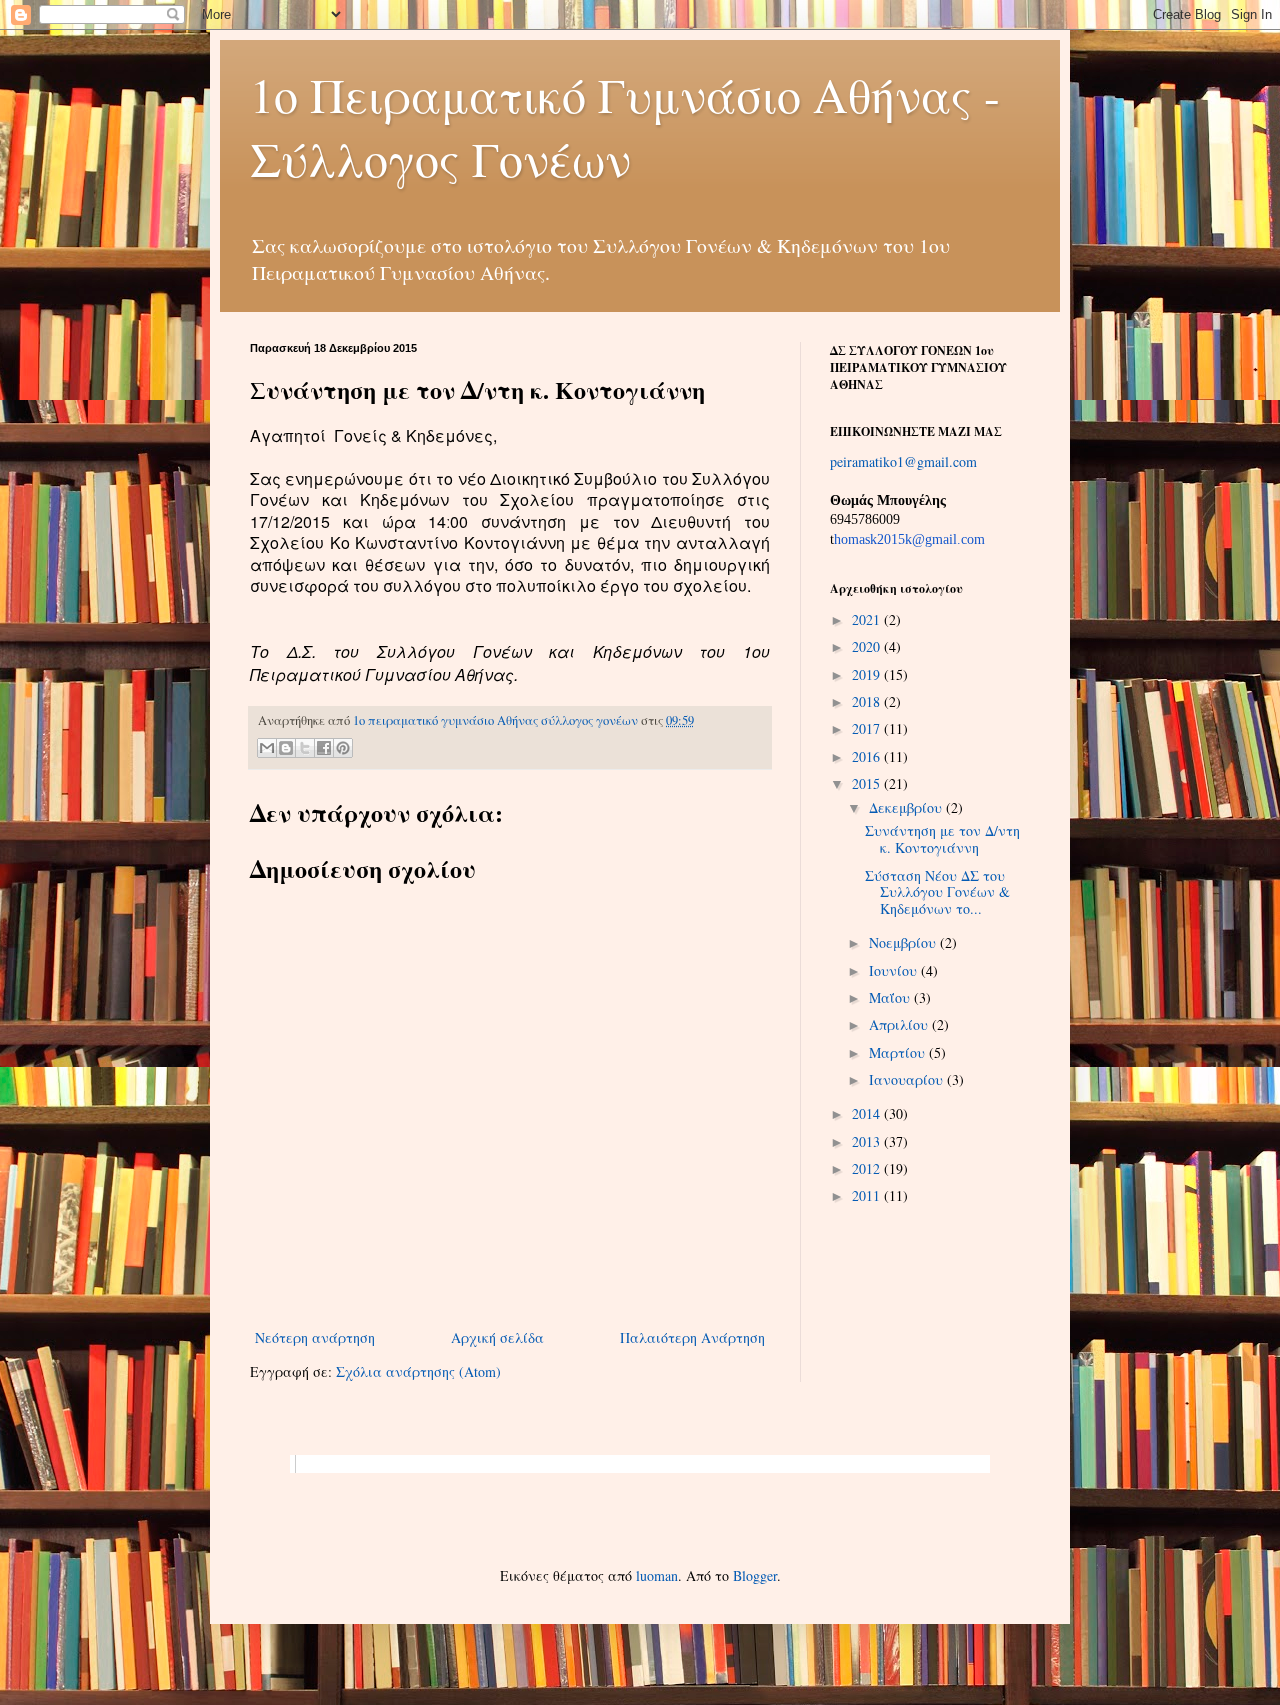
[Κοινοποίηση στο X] (305, 748)
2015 (868, 783)
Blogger (755, 1575)
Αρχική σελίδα (497, 1337)
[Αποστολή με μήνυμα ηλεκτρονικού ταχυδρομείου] (267, 748)
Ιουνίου (895, 970)
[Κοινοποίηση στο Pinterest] (343, 748)
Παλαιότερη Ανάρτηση (692, 1337)
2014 (868, 1113)
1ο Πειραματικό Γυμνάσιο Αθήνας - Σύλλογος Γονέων (625, 126)
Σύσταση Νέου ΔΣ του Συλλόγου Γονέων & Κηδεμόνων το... (937, 892)
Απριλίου (900, 1024)
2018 (868, 701)
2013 (868, 1141)
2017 (868, 728)
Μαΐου (891, 997)
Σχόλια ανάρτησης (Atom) (418, 1371)
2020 (868, 646)
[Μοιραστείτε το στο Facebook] (324, 748)
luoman (657, 1575)
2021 (868, 619)
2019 (868, 674)
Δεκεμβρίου (907, 807)
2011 (868, 1195)
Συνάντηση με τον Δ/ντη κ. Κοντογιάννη (942, 839)
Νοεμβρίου (904, 942)
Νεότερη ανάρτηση (315, 1337)
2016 (868, 756)
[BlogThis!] (286, 748)
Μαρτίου (899, 1052)
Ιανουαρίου (908, 1079)
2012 (868, 1168)
